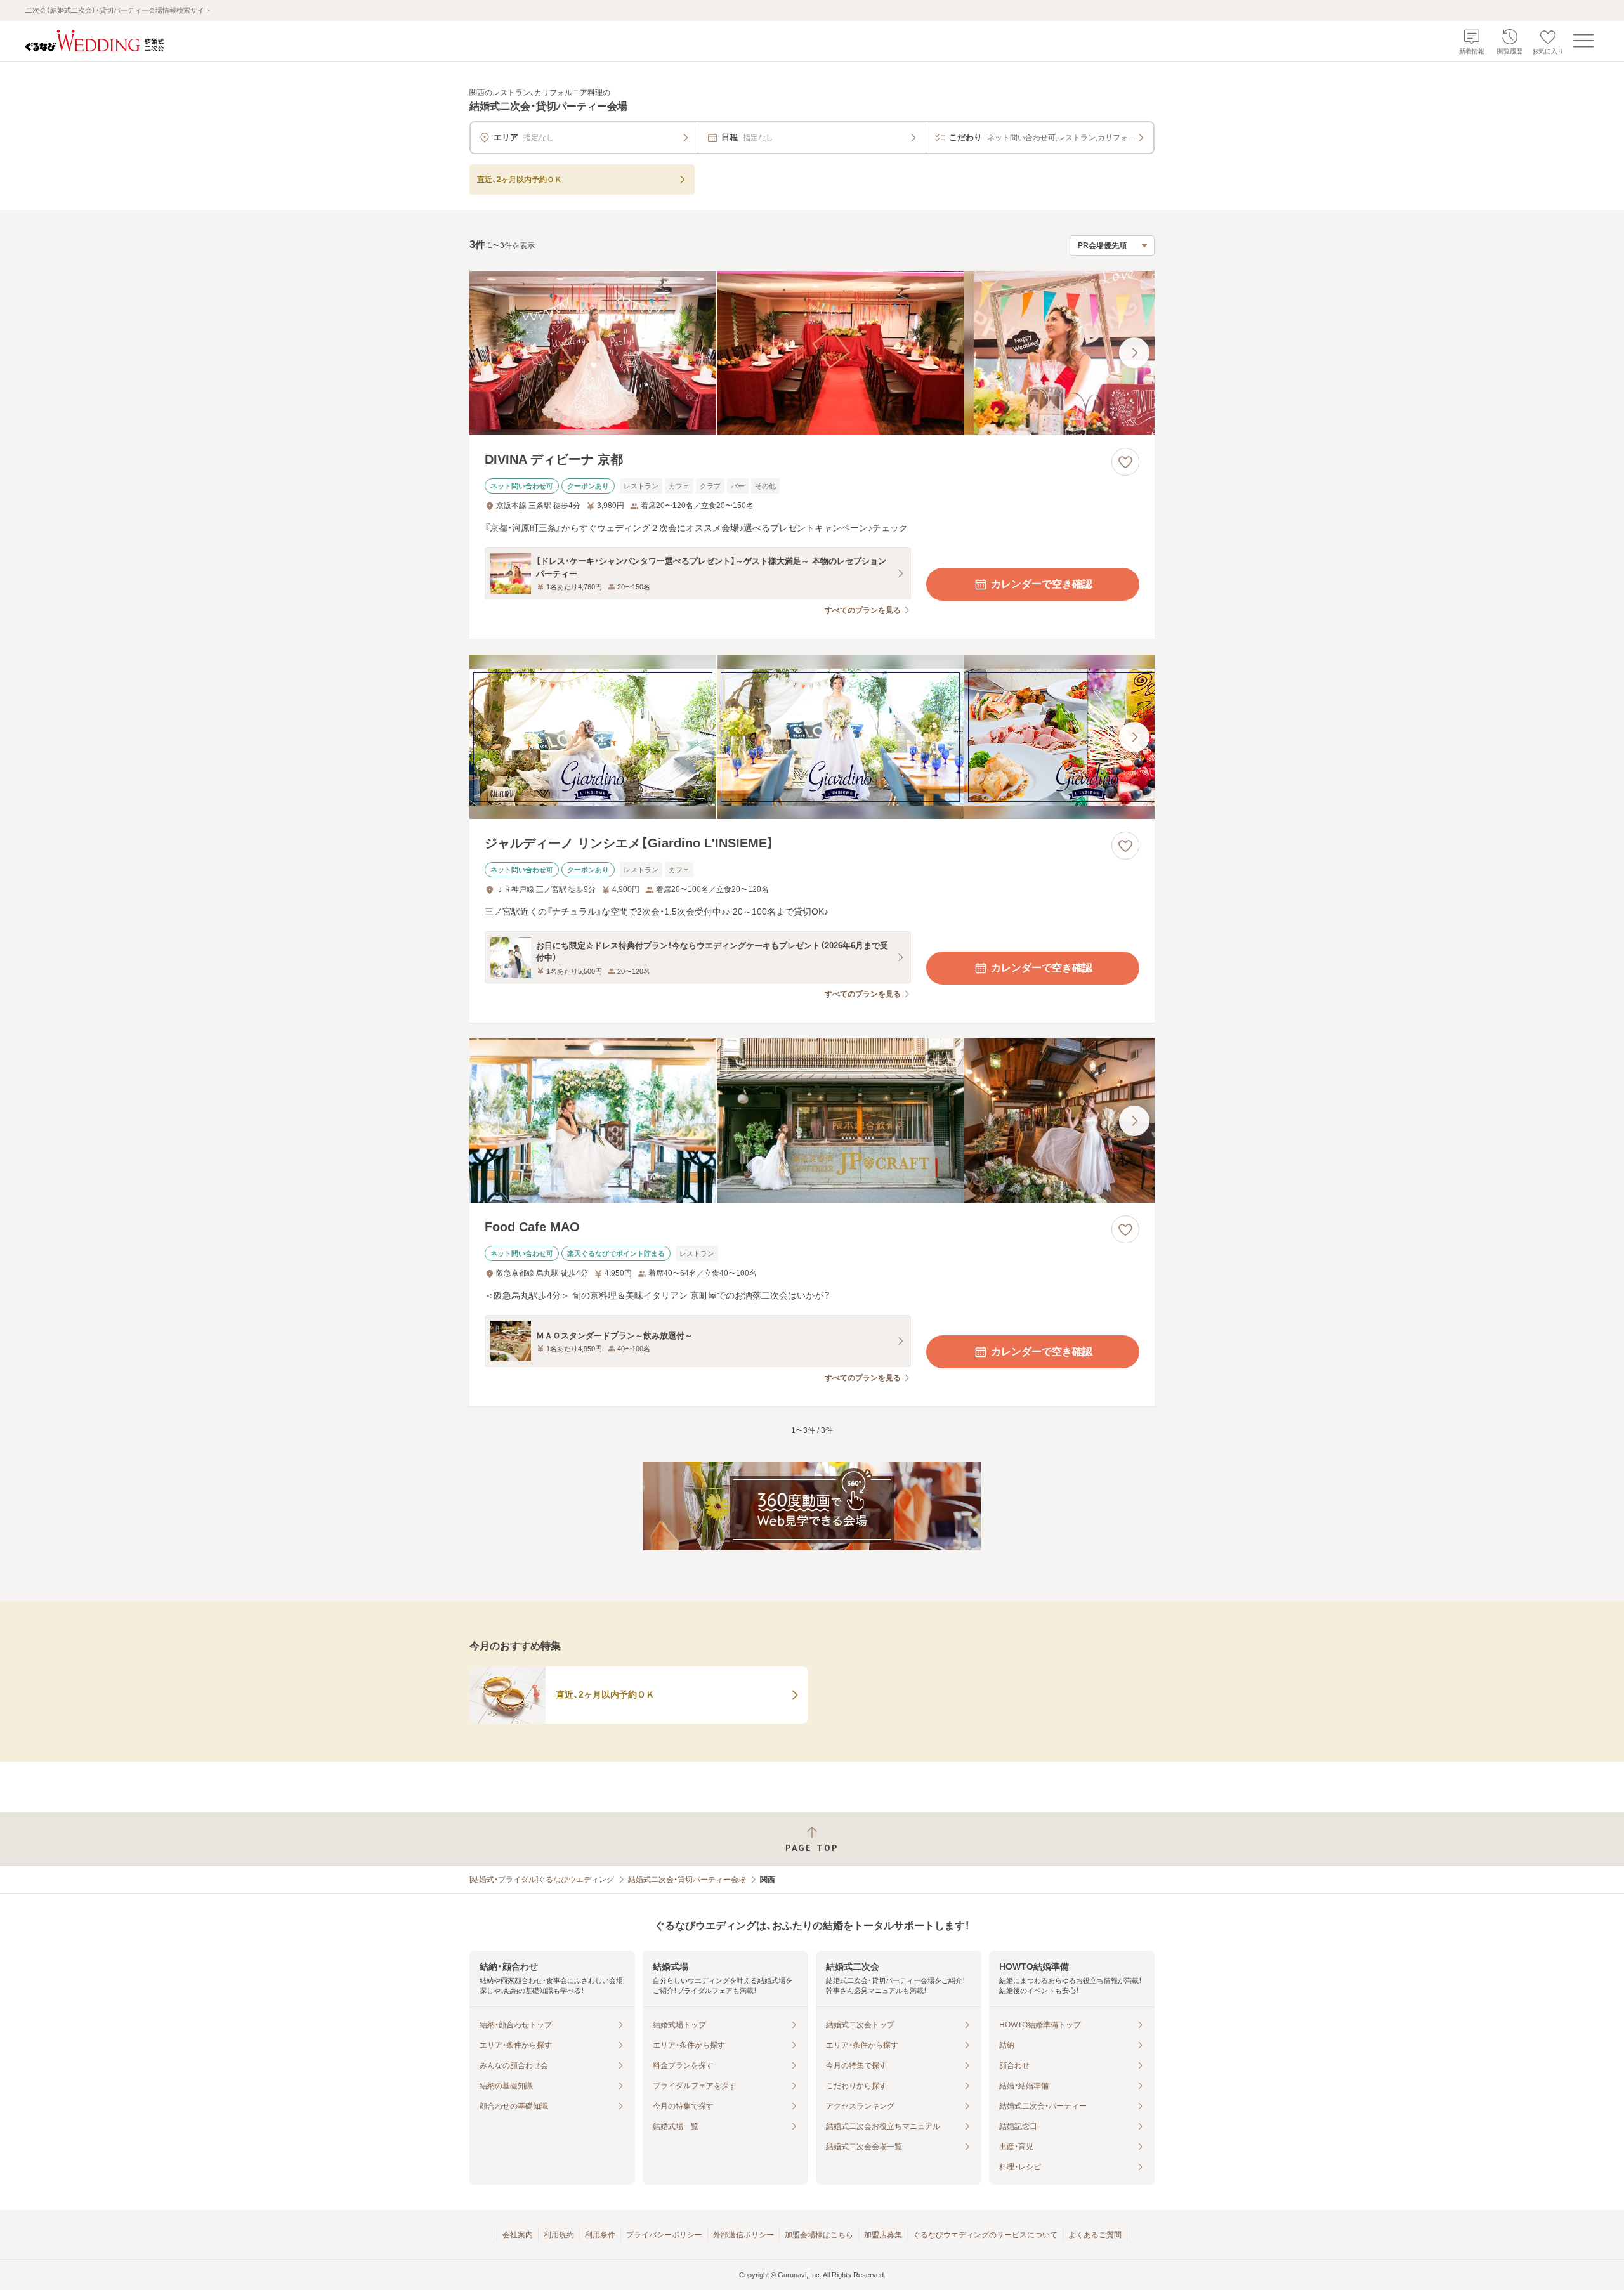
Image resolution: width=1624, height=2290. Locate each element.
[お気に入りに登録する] (1125, 462)
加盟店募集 (883, 2235)
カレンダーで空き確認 (1042, 584)
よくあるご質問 (1095, 2235)
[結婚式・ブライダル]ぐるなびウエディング (542, 1880)
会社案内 (518, 2235)
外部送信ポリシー (743, 2235)
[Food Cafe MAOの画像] (812, 1121)
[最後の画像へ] (1134, 353)
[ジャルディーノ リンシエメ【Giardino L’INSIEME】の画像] (812, 737)
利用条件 (600, 2235)
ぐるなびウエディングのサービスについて (985, 2235)
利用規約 (559, 2235)
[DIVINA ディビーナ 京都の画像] (812, 353)
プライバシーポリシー (664, 2235)
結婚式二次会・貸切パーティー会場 (687, 1880)
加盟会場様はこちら (819, 2235)
